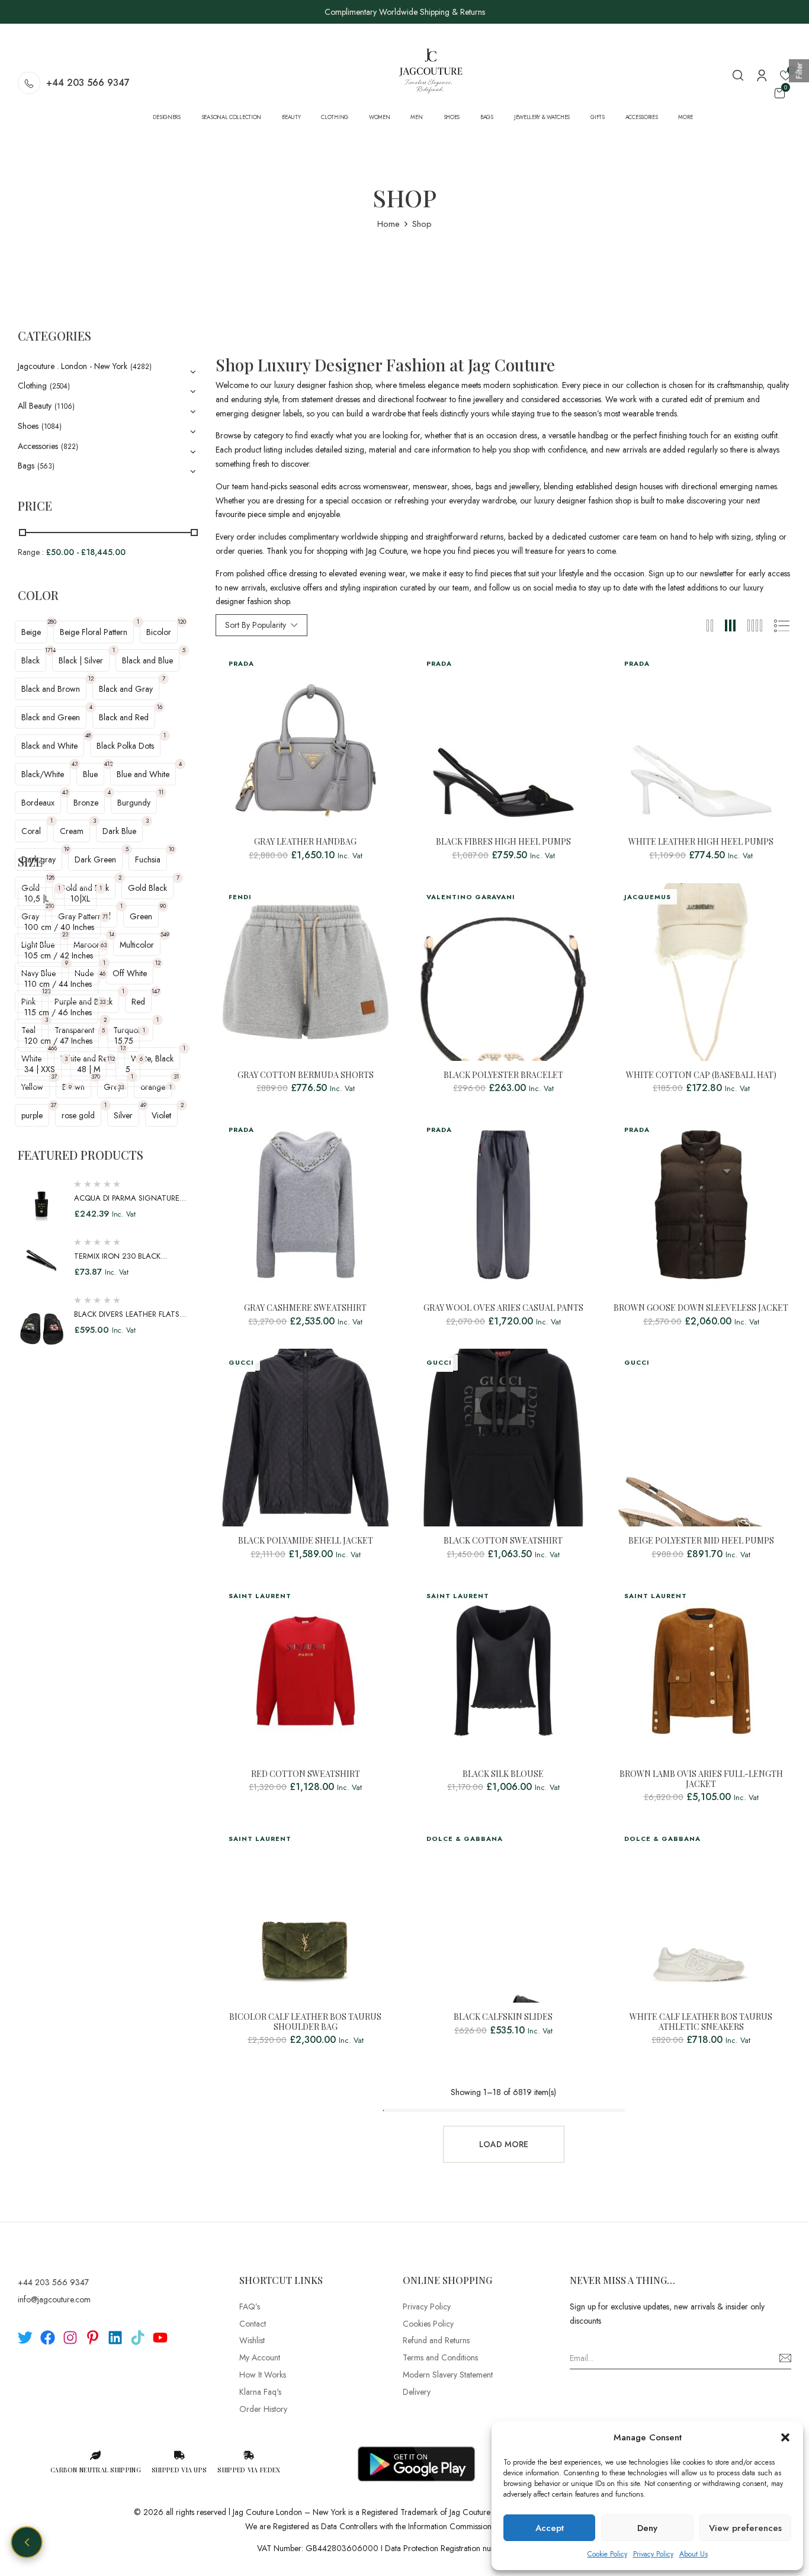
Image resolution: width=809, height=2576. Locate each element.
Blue (90, 774)
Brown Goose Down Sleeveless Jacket (701, 1308)
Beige (31, 632)
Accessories (38, 446)
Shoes (28, 426)
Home (389, 224)
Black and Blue (147, 660)
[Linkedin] (115, 2338)
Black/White (43, 774)
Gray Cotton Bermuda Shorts (306, 1075)
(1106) (65, 406)
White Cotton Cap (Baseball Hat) (701, 1075)
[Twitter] (25, 2338)
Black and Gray (126, 689)
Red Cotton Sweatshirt (306, 1774)
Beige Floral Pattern (94, 632)
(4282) (141, 367)
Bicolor (159, 632)
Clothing (32, 386)
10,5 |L (36, 899)
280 (52, 622)
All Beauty (35, 406)
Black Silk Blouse (503, 1774)
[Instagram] (70, 2338)
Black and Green (51, 717)
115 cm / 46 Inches (58, 1012)
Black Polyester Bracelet (503, 1075)
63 (104, 945)
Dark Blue (119, 831)
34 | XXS (40, 1069)
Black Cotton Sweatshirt (503, 1541)
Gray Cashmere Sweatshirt (305, 1308)
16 (160, 707)
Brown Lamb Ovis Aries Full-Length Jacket (701, 1779)
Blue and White (143, 774)
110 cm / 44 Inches (58, 984)
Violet (161, 1115)
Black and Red (124, 717)
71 (105, 917)
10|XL (80, 899)
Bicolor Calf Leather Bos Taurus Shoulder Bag (305, 2022)
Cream (72, 831)
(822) (70, 447)
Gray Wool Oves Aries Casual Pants (503, 1308)
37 (53, 1105)
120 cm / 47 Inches (58, 1041)
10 (171, 849)
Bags (26, 466)
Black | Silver (81, 660)
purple (32, 1115)
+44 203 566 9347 (88, 83)
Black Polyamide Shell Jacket (306, 1541)
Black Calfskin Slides (503, 2017)
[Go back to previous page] (27, 2542)
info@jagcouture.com (54, 2299)
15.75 (124, 1041)
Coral (31, 831)
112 (111, 1059)
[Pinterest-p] (93, 2338)
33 (102, 1002)
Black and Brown (51, 689)
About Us (694, 2554)
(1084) (52, 426)
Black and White (49, 746)
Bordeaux (38, 803)
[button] (785, 2437)
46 (102, 973)
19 (67, 849)
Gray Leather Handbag (305, 842)
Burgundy (134, 803)
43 (75, 764)
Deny (647, 2528)
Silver (123, 1115)
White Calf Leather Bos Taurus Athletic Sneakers (701, 2022)
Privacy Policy (653, 2554)
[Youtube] (160, 2338)
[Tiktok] (138, 2338)
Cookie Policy (607, 2554)
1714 (50, 650)
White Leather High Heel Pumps (701, 842)
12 (91, 679)
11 (161, 792)
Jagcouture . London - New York (73, 366)
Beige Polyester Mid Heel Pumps (701, 1541)
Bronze (86, 803)
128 (50, 878)
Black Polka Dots (125, 746)
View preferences (745, 2528)
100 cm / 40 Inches (59, 927)
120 (182, 622)
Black (31, 660)
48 (88, 735)
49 (143, 1105)
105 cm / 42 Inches (59, 955)
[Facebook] (48, 2338)
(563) (46, 466)
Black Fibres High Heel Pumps (503, 842)
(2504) (60, 386)
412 (108, 764)
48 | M (89, 1069)
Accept (550, 2528)
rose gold (78, 1115)
